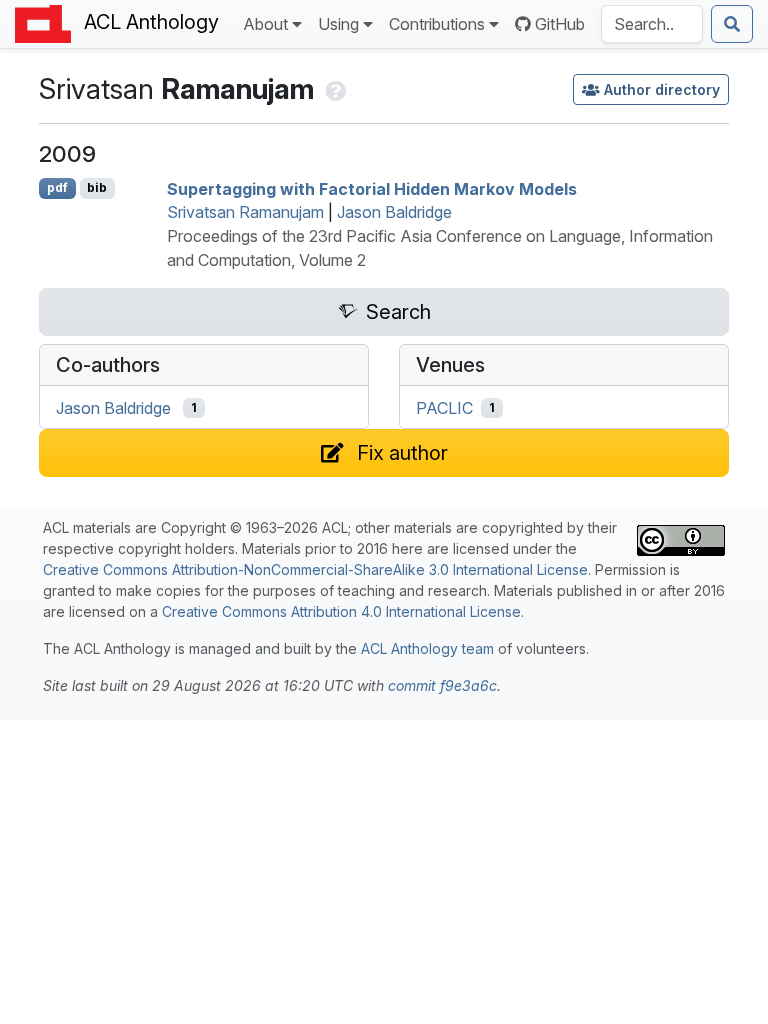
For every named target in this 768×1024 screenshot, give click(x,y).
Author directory (662, 89)
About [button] (265, 24)
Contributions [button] (437, 24)
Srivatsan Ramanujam (245, 212)
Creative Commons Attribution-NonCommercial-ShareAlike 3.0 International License (315, 569)
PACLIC (444, 408)
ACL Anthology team (427, 648)
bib (97, 187)
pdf (57, 187)
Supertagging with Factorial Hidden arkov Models (372, 188)
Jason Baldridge (394, 212)
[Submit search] (732, 24)
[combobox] (652, 24)
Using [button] (338, 24)
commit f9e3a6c (442, 685)
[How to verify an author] (333, 89)
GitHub (560, 24)
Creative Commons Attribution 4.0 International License (341, 611)
